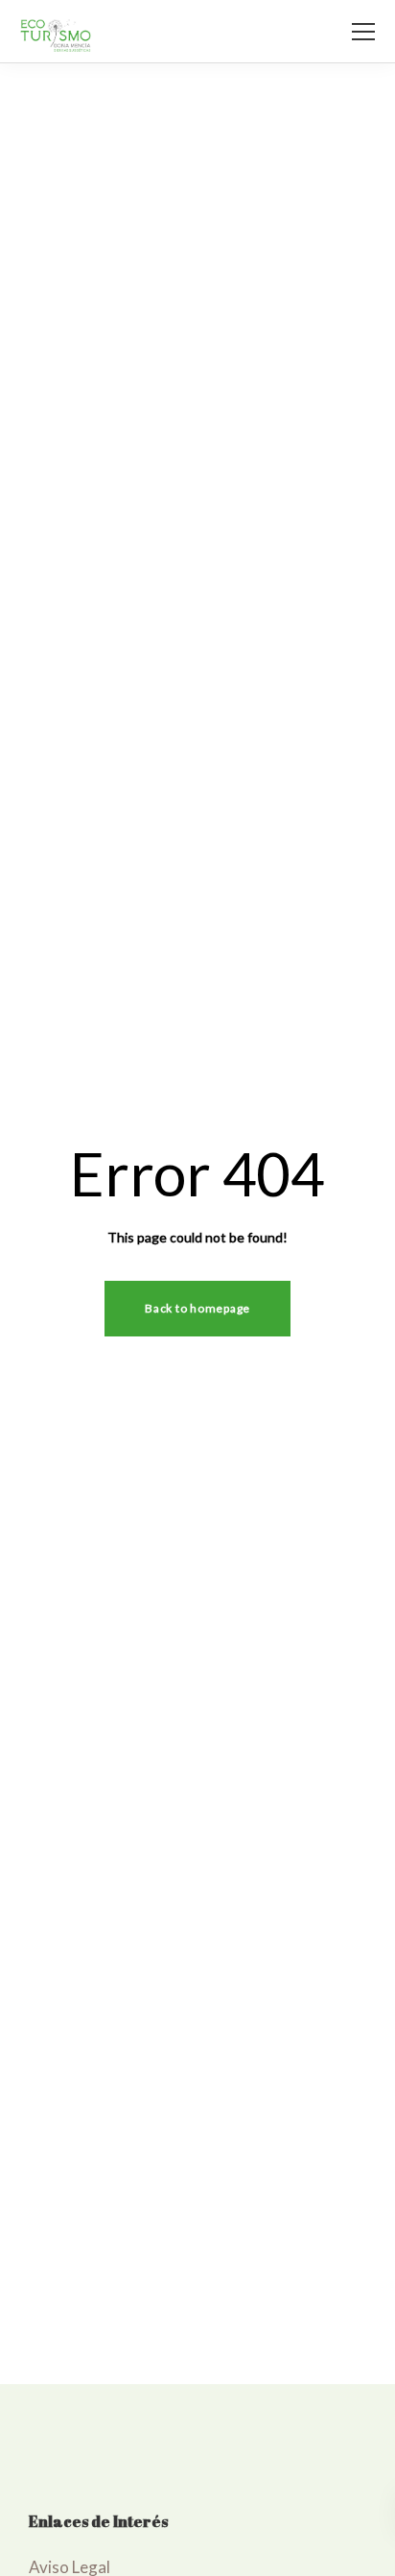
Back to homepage (197, 1308)
